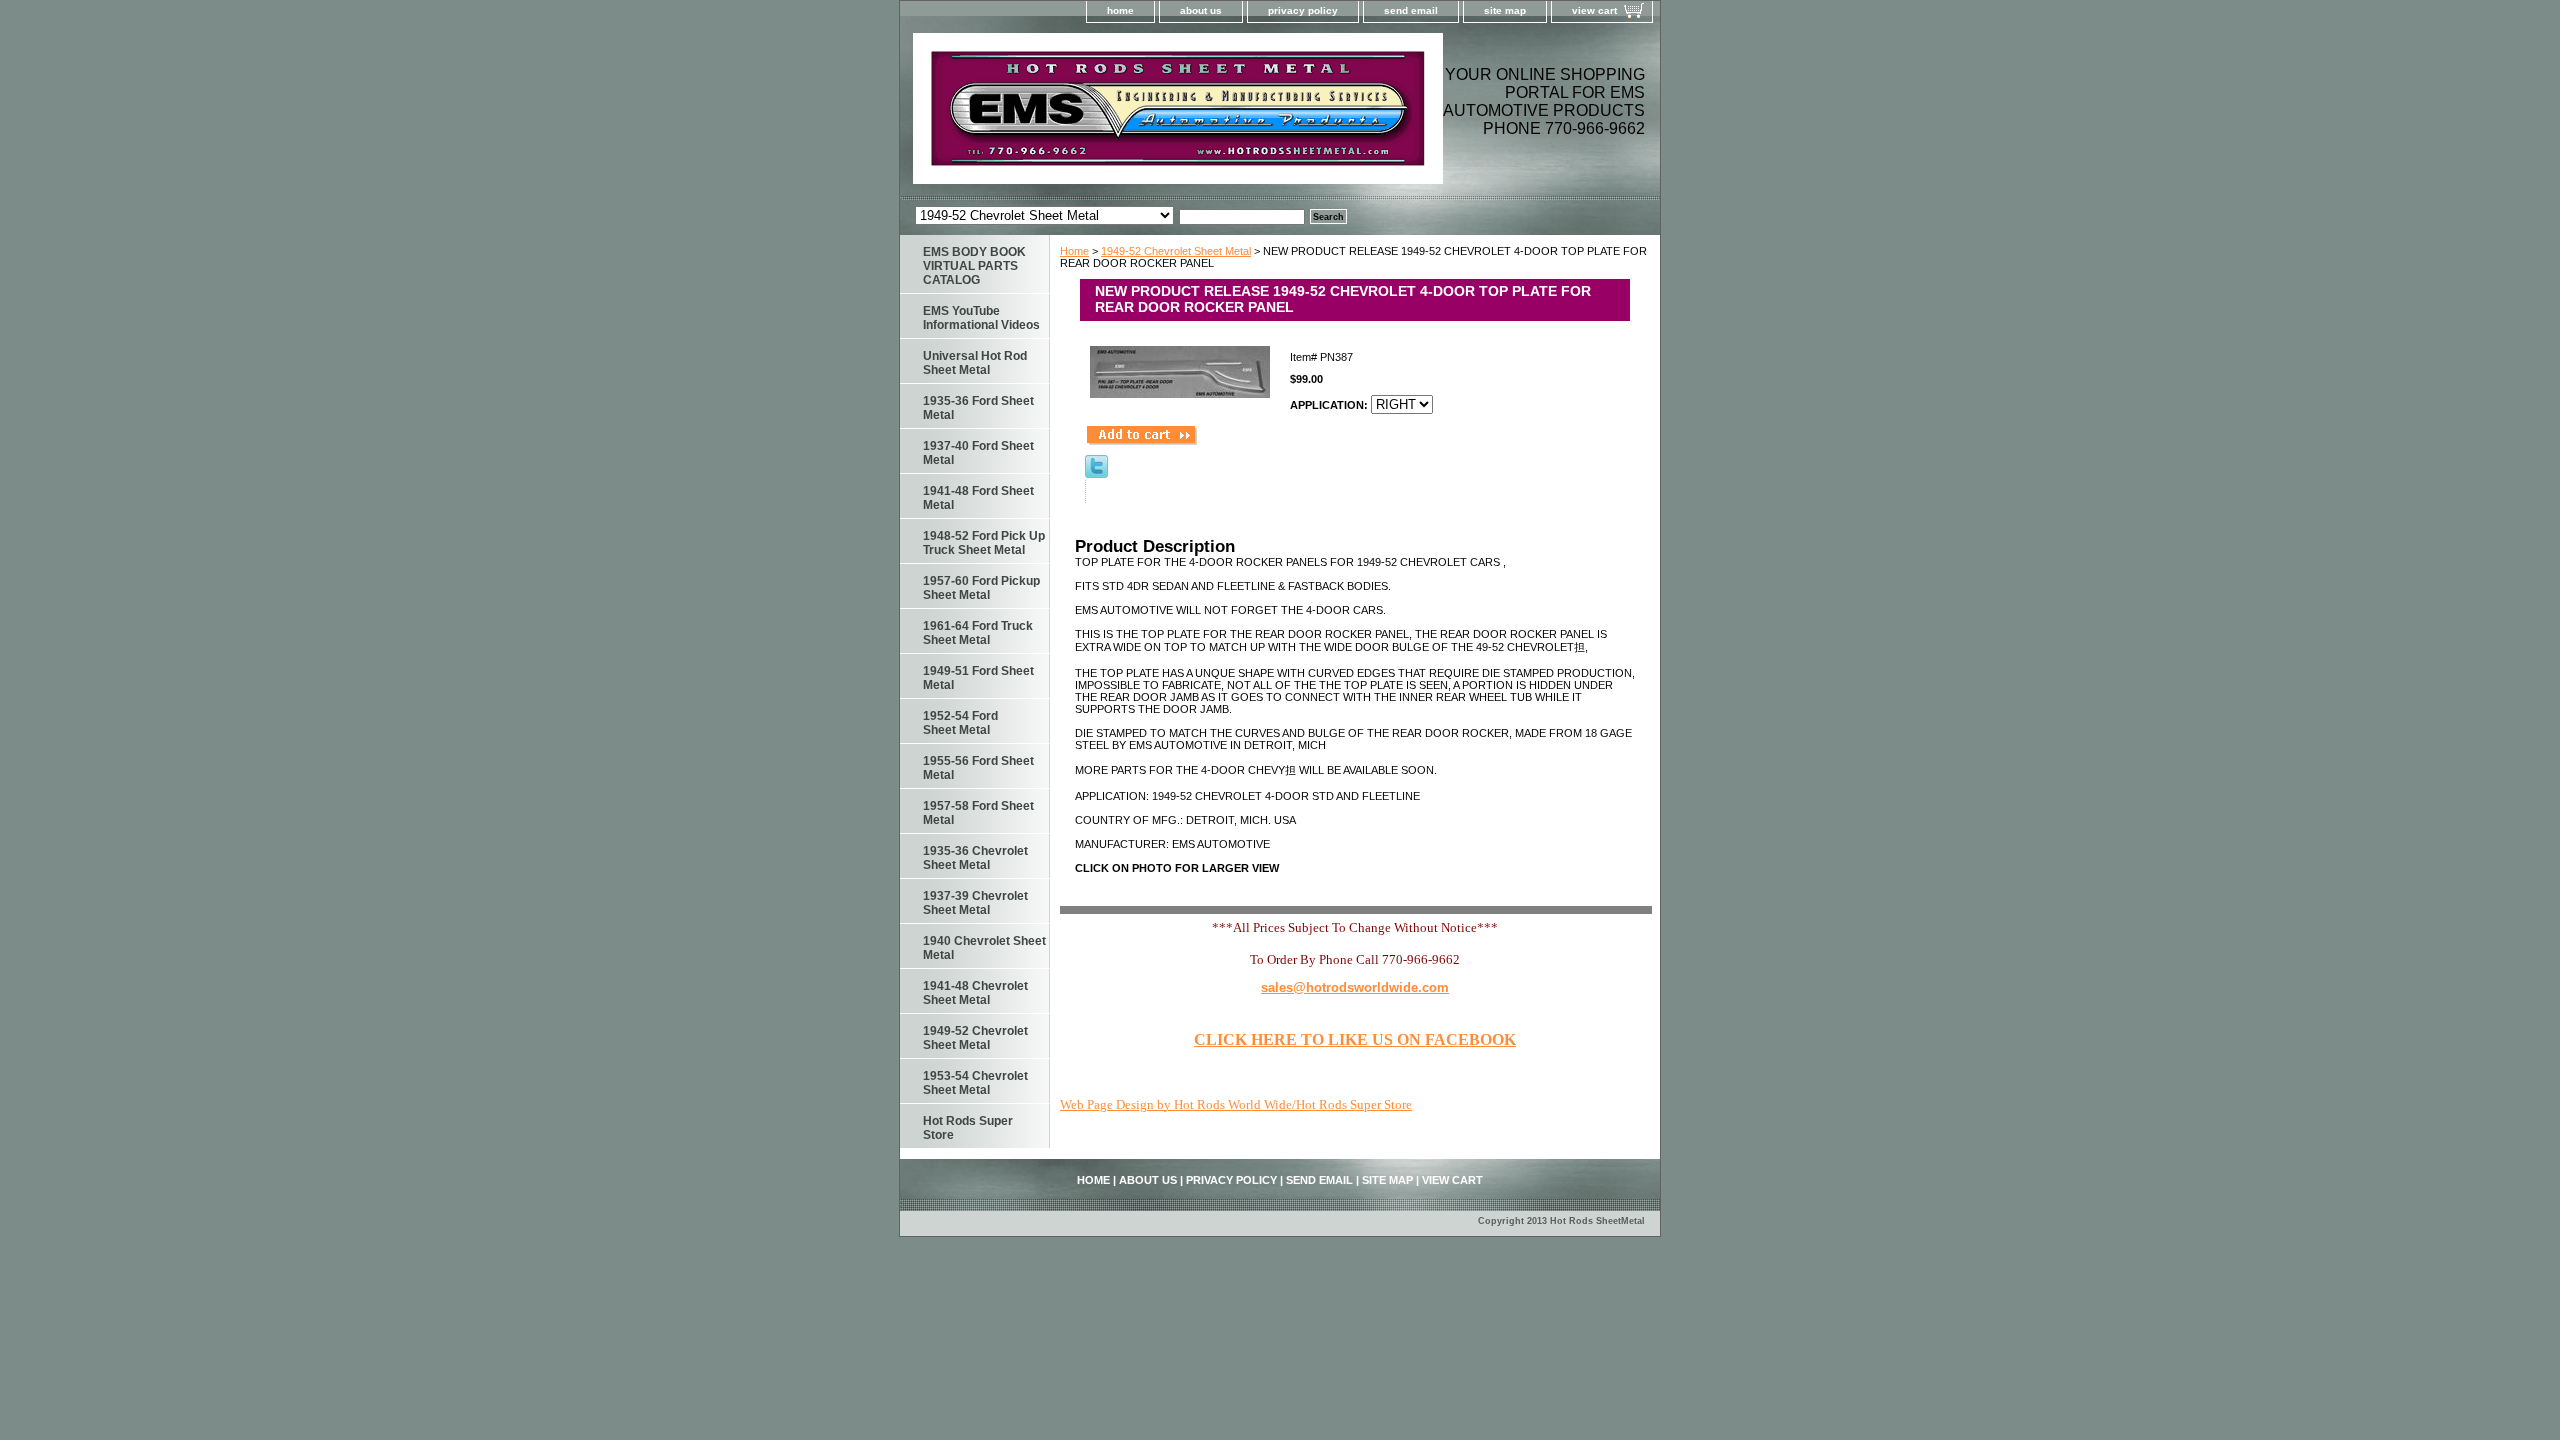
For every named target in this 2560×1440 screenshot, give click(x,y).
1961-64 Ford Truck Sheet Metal (978, 633)
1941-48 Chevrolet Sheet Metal (975, 993)
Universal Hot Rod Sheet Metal (975, 363)
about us (1201, 10)
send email (1411, 10)
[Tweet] (1096, 474)
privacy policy (1303, 10)
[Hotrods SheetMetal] (1150, 114)
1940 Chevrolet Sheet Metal (984, 948)
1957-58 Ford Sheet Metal (978, 813)
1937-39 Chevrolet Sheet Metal (975, 903)
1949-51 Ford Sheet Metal (978, 678)
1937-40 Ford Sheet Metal (978, 453)
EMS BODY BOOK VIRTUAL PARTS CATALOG (974, 266)
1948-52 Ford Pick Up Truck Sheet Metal (984, 543)
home (1120, 10)
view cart (1594, 10)
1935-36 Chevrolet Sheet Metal (975, 858)
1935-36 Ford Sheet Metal (978, 408)
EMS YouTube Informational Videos (981, 318)
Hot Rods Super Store (968, 1128)
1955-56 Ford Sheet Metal (978, 768)
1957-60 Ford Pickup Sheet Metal (981, 588)
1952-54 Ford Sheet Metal (960, 723)
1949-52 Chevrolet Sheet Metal (1176, 251)
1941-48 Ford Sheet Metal (978, 498)
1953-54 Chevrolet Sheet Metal (975, 1083)
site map (1505, 10)
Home (1074, 251)
